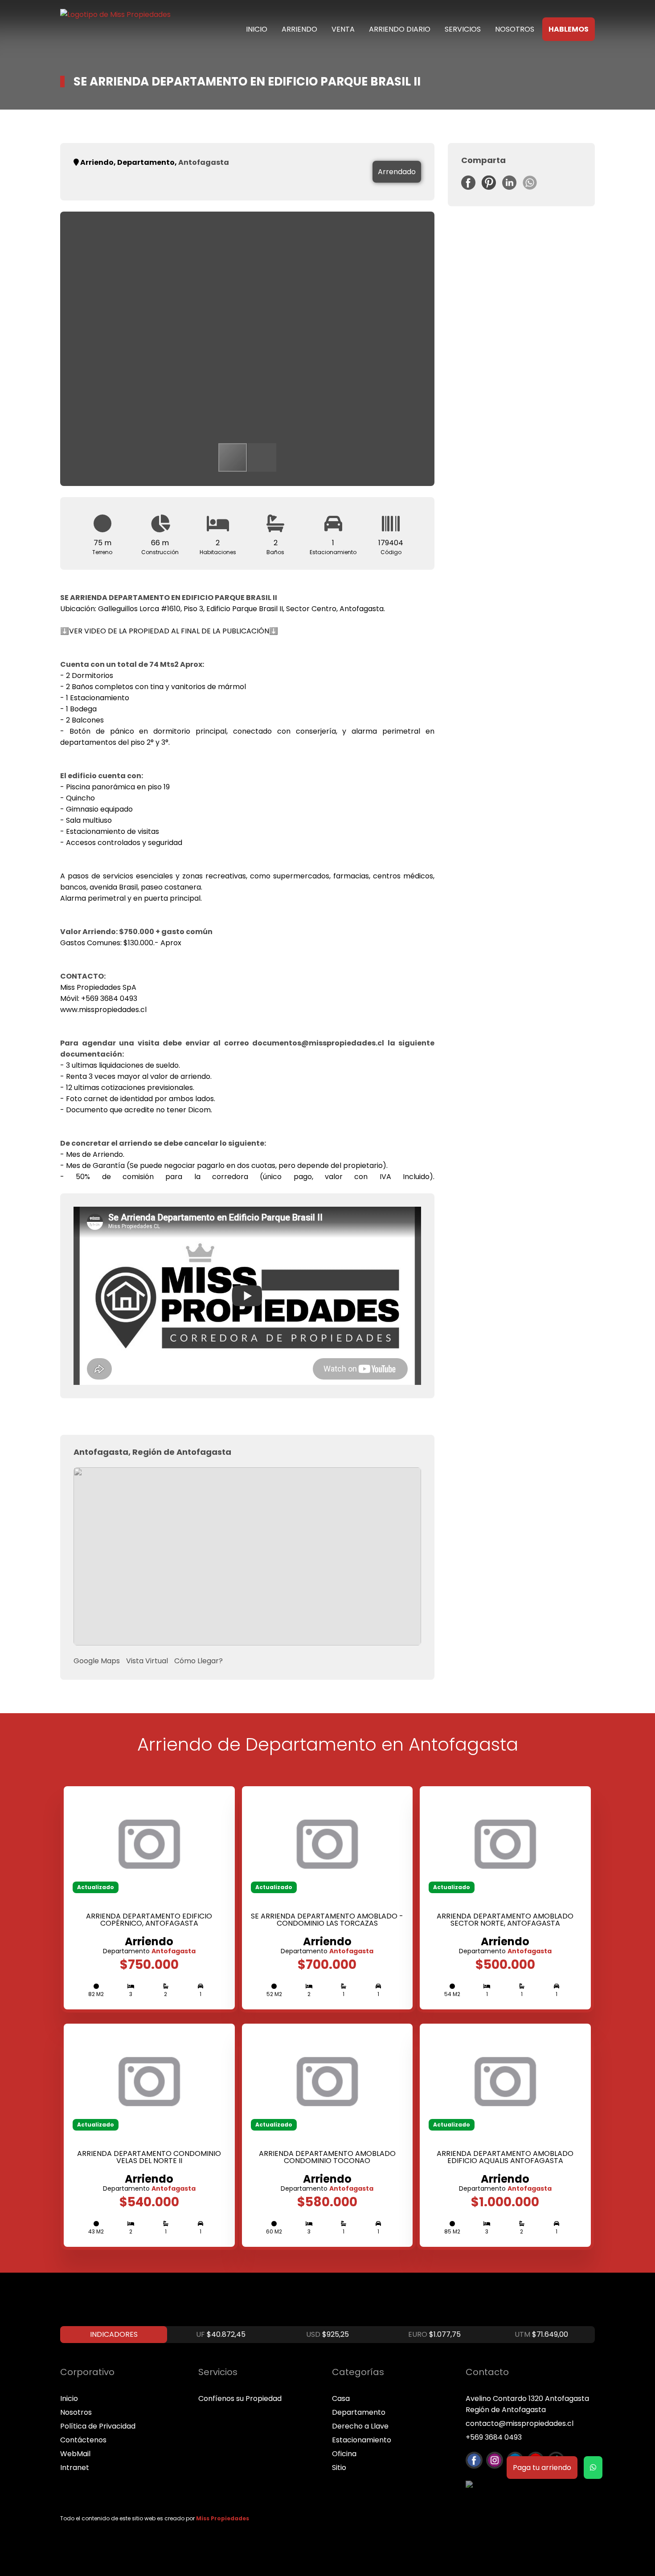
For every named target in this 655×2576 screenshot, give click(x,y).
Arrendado (397, 172)
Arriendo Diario (400, 29)
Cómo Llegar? (199, 1661)
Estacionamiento (362, 2440)
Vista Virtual (147, 1661)
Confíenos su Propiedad (240, 2398)
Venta (343, 29)
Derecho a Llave (360, 2426)
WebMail (75, 2454)
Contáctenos (83, 2440)
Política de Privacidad (98, 2426)
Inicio (257, 29)
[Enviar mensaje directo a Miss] (593, 2468)
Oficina (344, 2454)
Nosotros (515, 29)
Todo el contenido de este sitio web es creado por (155, 2518)
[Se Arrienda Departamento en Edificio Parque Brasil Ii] (471, 187)
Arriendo (299, 29)
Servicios (463, 29)
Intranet (75, 2468)
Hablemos (569, 29)
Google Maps (97, 1661)
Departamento (359, 2412)
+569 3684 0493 (494, 2437)
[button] (413, 233)
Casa (341, 2398)
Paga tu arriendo (542, 2468)
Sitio (339, 2468)
